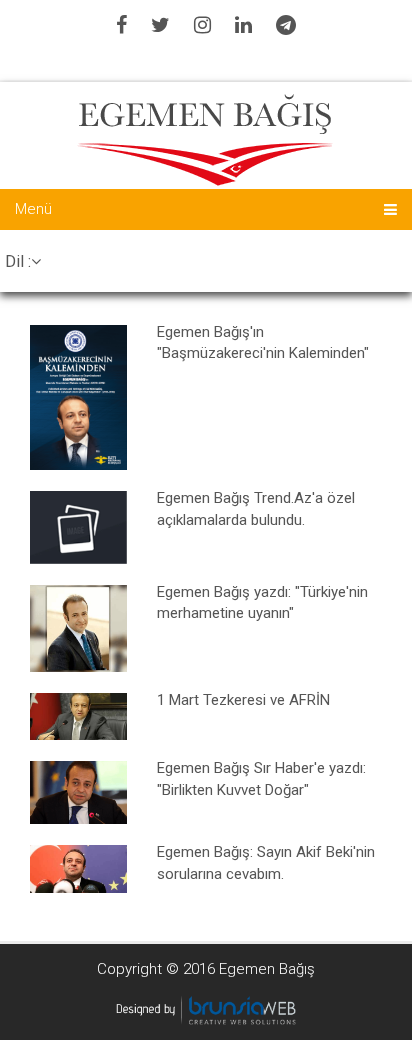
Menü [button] (33, 209)
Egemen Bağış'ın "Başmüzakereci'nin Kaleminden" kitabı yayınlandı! (263, 342)
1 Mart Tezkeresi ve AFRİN (243, 700)
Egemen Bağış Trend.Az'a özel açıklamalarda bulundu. (256, 508)
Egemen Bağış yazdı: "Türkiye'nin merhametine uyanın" (262, 602)
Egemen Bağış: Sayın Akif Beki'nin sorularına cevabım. (266, 862)
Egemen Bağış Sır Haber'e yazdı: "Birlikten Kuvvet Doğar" (261, 778)
